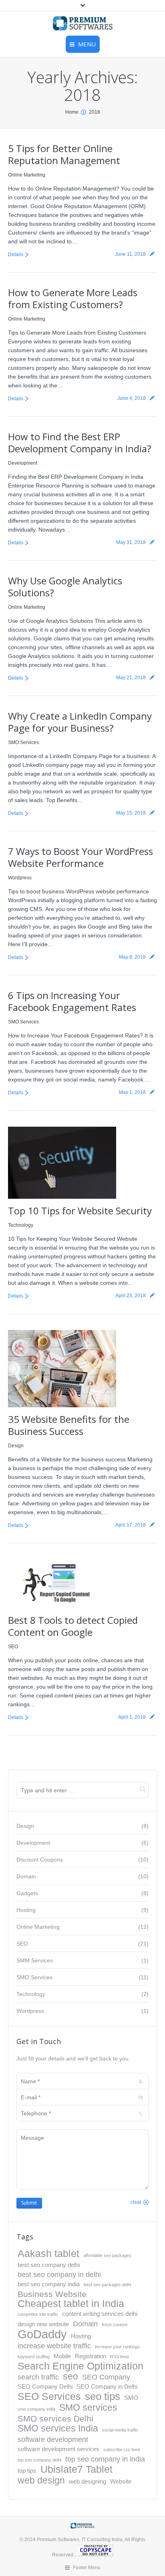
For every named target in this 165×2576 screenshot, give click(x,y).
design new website (43, 2324)
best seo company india (49, 2284)
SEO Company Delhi (45, 2386)
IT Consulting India (102, 2540)
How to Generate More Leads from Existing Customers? (73, 298)
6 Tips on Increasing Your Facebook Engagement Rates (72, 1001)
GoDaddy (42, 2334)
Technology (21, 1225)
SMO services (88, 2407)
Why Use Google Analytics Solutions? (65, 587)
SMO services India (58, 2428)
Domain (26, 1876)
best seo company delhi (49, 2265)
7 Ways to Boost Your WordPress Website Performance (80, 857)
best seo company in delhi (59, 2274)
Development (23, 463)
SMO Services (23, 742)
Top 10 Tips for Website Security (80, 1211)
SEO (13, 1647)
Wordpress (20, 878)
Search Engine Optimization (80, 2366)
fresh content (115, 2325)
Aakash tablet (48, 2254)
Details (16, 255)
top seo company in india (105, 2459)
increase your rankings (117, 2347)
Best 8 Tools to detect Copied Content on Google (73, 1626)
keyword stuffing (34, 2357)
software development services (58, 2449)
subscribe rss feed (122, 2450)
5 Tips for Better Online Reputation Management (64, 154)
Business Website (52, 2294)
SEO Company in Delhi (107, 2386)
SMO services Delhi (55, 2419)
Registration (91, 2356)
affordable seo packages (107, 2255)
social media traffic (120, 2430)
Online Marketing (27, 175)
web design (41, 2480)
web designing (88, 2481)
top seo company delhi (39, 2460)
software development (53, 2439)
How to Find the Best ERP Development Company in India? (80, 442)
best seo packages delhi (107, 2285)
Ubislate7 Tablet (76, 2470)
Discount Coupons (40, 1860)
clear (136, 2202)
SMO (131, 2398)
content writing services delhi (100, 2314)
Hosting (26, 1910)
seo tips (103, 2396)
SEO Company (106, 2377)
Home (72, 112)
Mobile (62, 2356)
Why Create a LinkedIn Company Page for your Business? (80, 722)
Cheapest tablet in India (71, 2304)
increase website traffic (54, 2346)
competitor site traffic (38, 2314)
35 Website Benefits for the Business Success (69, 1425)
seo (70, 2376)
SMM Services (35, 1960)
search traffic (38, 2377)
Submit (29, 2203)
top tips (27, 2471)
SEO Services (49, 2397)
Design (16, 1446)
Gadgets (27, 1893)
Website (121, 2481)
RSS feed (119, 2357)
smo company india (36, 2409)
